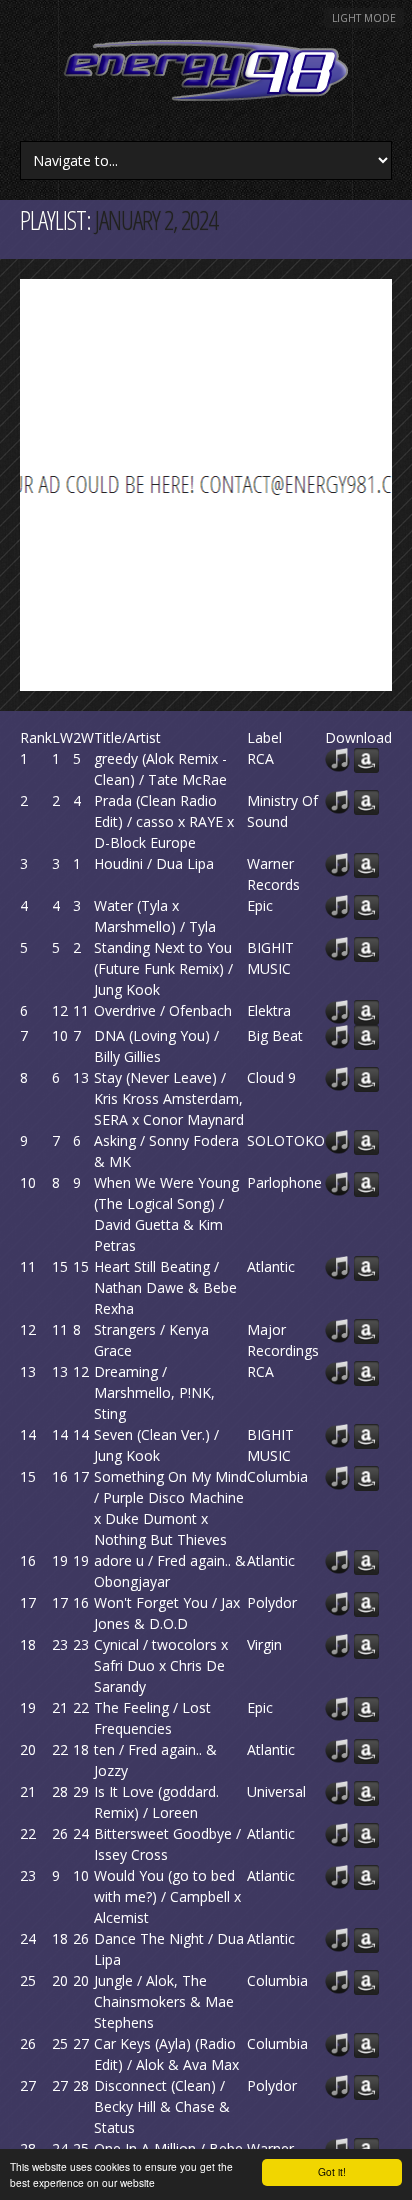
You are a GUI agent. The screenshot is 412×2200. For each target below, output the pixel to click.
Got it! (332, 2171)
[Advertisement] (206, 485)
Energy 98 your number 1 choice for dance (206, 70)
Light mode (364, 18)
